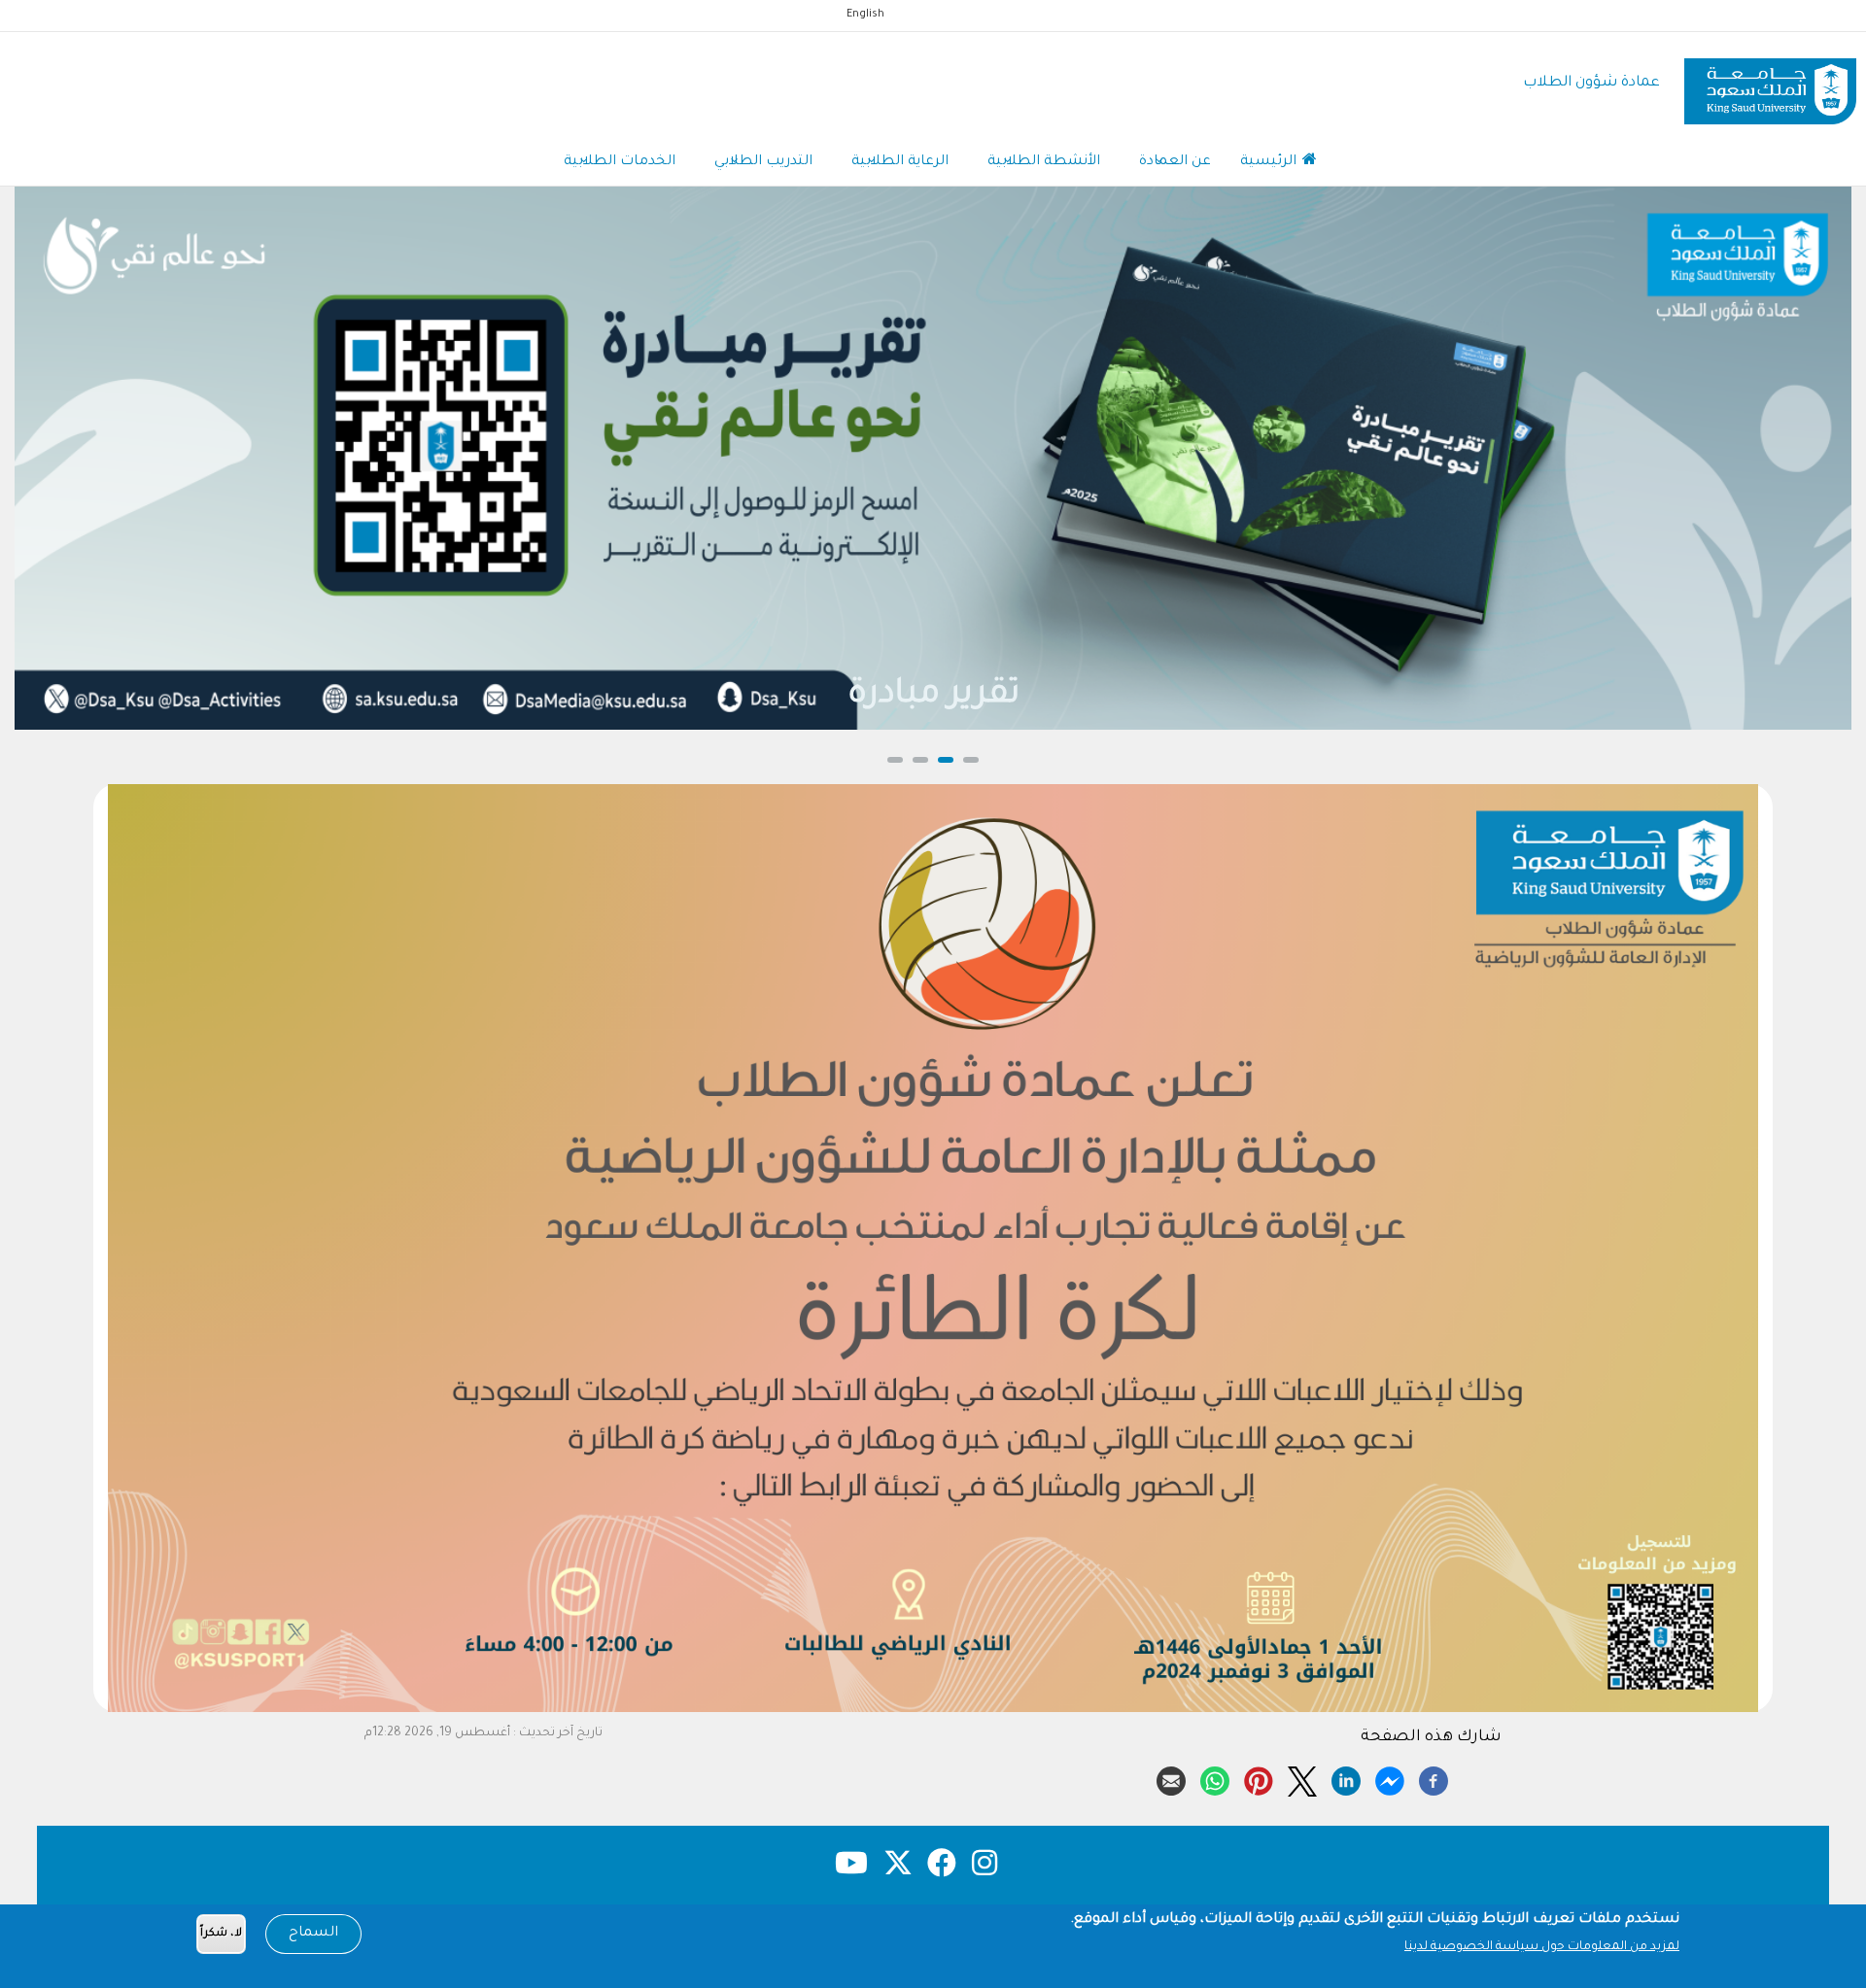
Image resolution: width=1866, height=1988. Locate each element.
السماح (313, 1934)
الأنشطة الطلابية (1044, 162)
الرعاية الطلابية (900, 162)
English (865, 15)
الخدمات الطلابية (620, 162)
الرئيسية (1270, 162)
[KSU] (1770, 84)
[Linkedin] (1346, 1778)
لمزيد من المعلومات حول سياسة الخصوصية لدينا (1542, 1947)
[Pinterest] (1259, 1778)
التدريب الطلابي (763, 162)
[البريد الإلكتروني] (1171, 1778)
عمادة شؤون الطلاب (1591, 83)
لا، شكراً (221, 1934)
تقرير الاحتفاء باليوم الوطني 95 (933, 696)
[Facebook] (1434, 1778)
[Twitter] (1302, 1778)
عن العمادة (1175, 162)
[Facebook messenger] (1390, 1778)
